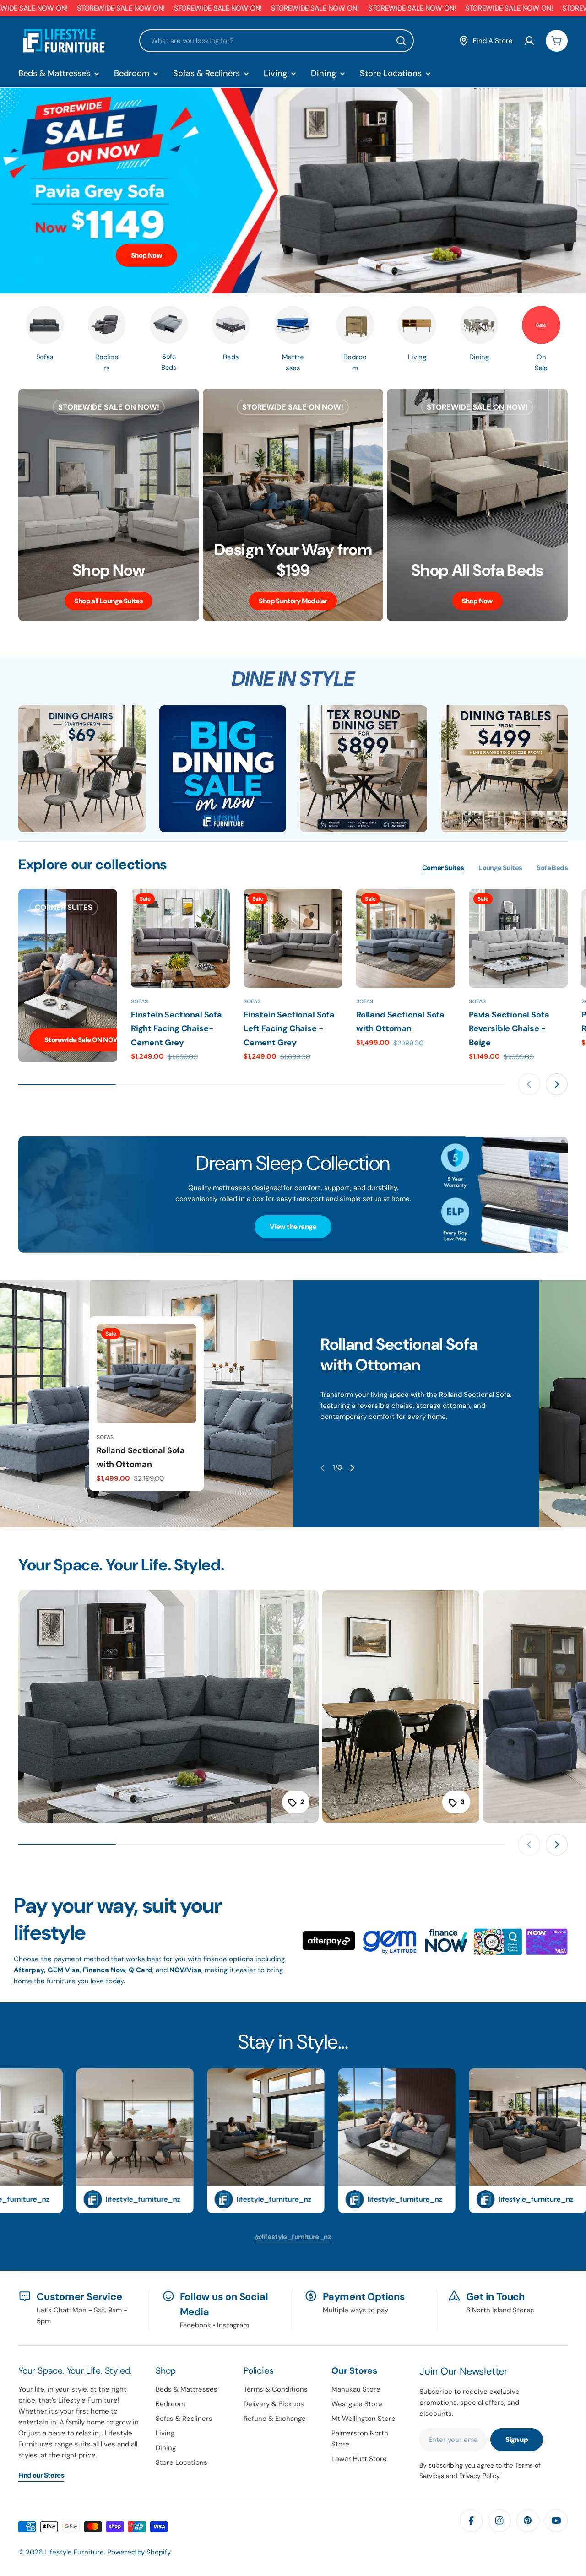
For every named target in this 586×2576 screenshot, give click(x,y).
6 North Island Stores (500, 2310)
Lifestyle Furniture (74, 2552)
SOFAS (139, 1001)
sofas (365, 1001)
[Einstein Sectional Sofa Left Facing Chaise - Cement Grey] (293, 938)
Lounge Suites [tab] (500, 868)
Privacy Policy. (480, 2476)
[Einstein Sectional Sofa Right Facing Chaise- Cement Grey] (180, 938)
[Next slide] (557, 1084)
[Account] (529, 41)
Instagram (233, 2325)
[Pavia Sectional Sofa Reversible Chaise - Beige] (518, 938)
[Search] (401, 41)
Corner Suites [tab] (443, 868)
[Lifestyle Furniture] (82, 769)
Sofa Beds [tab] (552, 868)
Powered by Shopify (139, 2552)
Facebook (195, 2325)
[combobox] (277, 41)
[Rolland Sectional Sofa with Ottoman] (406, 938)
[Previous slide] (529, 1084)
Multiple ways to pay (355, 2310)
